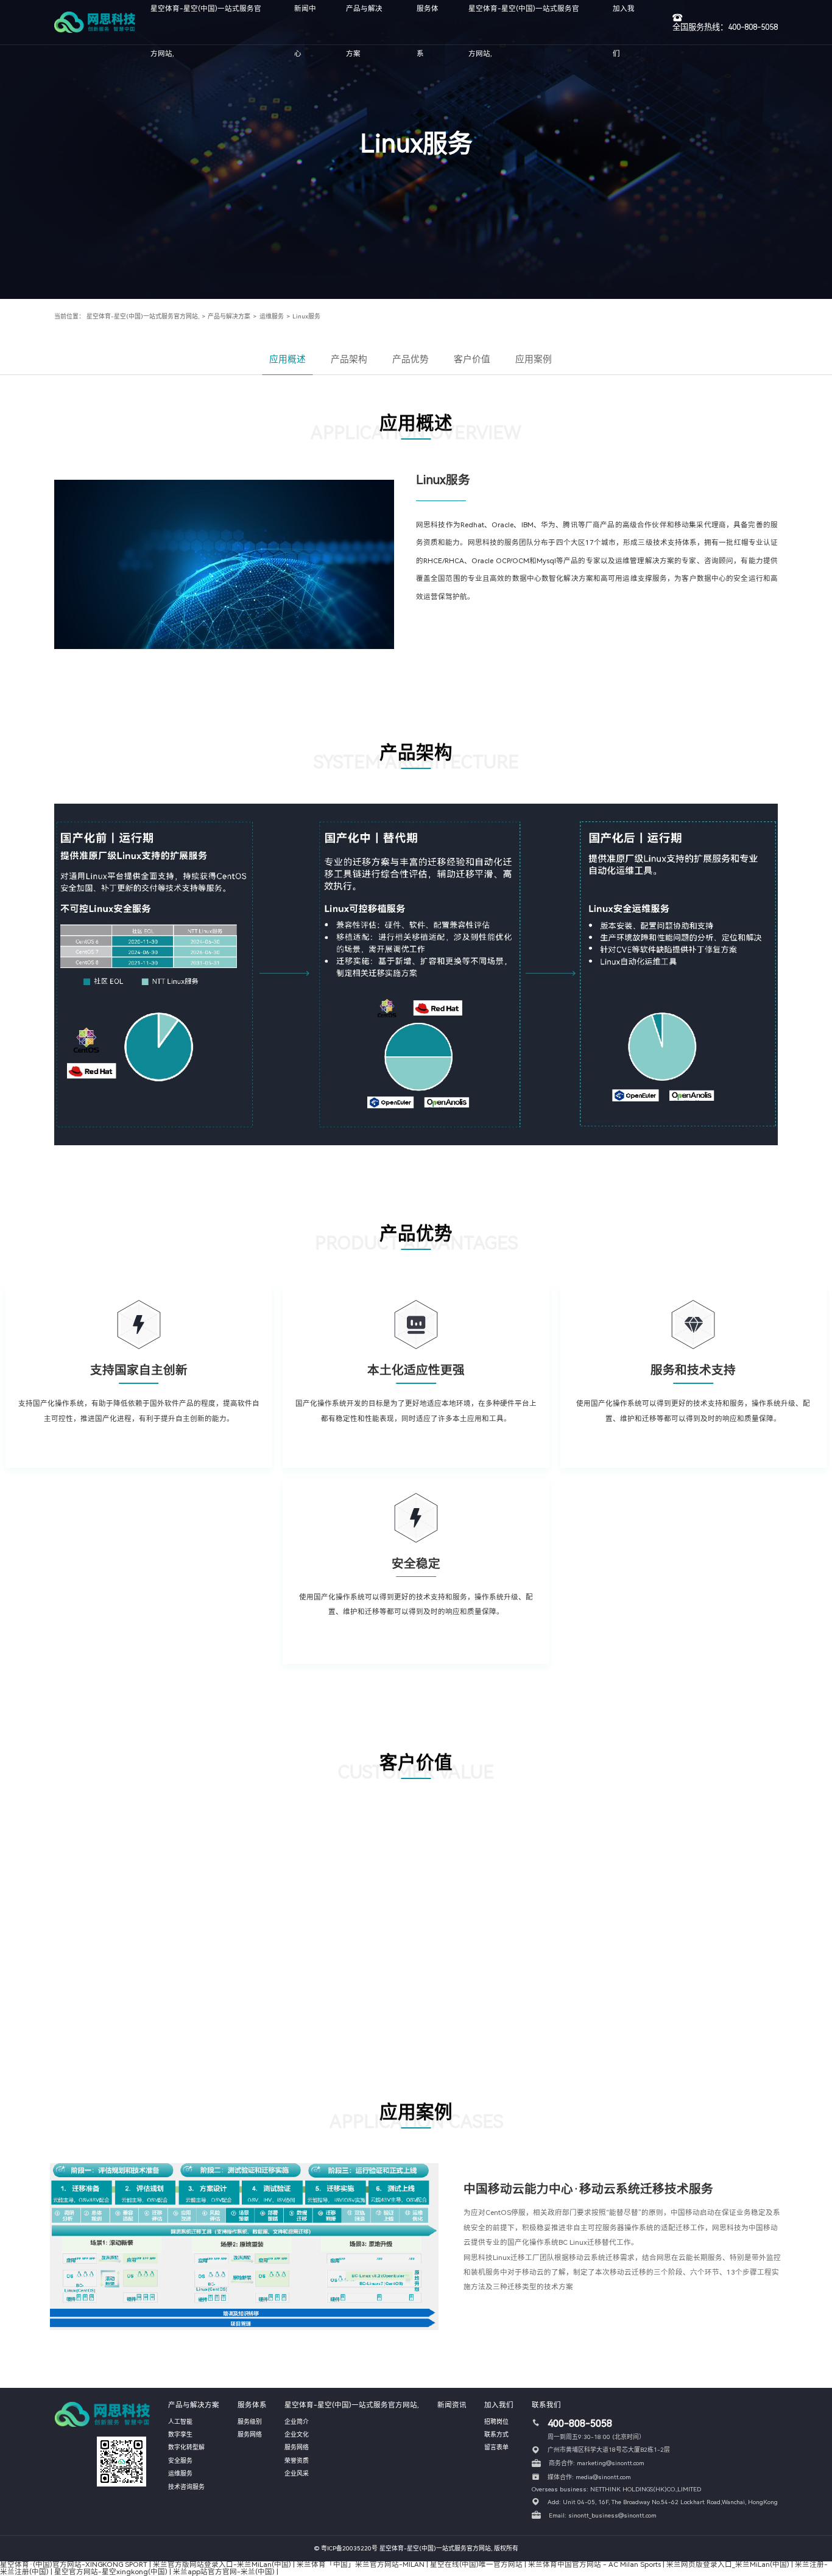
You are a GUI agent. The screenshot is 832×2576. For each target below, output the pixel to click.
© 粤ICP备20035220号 (346, 2548)
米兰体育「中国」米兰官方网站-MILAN (361, 2564)
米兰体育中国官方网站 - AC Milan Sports (594, 2564)
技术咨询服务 (186, 2487)
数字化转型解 (186, 2447)
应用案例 (534, 359)
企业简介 (297, 2422)
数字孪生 (180, 2434)
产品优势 (411, 359)
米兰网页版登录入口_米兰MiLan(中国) (728, 2564)
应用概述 (287, 359)
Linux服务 (306, 316)
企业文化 (297, 2434)
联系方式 (496, 2434)
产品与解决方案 (229, 316)
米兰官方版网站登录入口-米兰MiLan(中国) (222, 2564)
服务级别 (250, 2422)
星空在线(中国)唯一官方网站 (476, 2564)
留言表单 (496, 2447)
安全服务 (180, 2461)
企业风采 (297, 2473)
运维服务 (272, 316)
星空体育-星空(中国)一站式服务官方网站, (143, 316)
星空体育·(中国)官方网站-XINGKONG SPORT (74, 2564)
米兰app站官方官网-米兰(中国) (224, 2572)
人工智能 (180, 2422)
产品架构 (349, 359)
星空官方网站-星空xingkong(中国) (111, 2572)
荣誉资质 (297, 2461)
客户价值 (472, 359)
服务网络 (250, 2434)
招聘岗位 (496, 2422)
